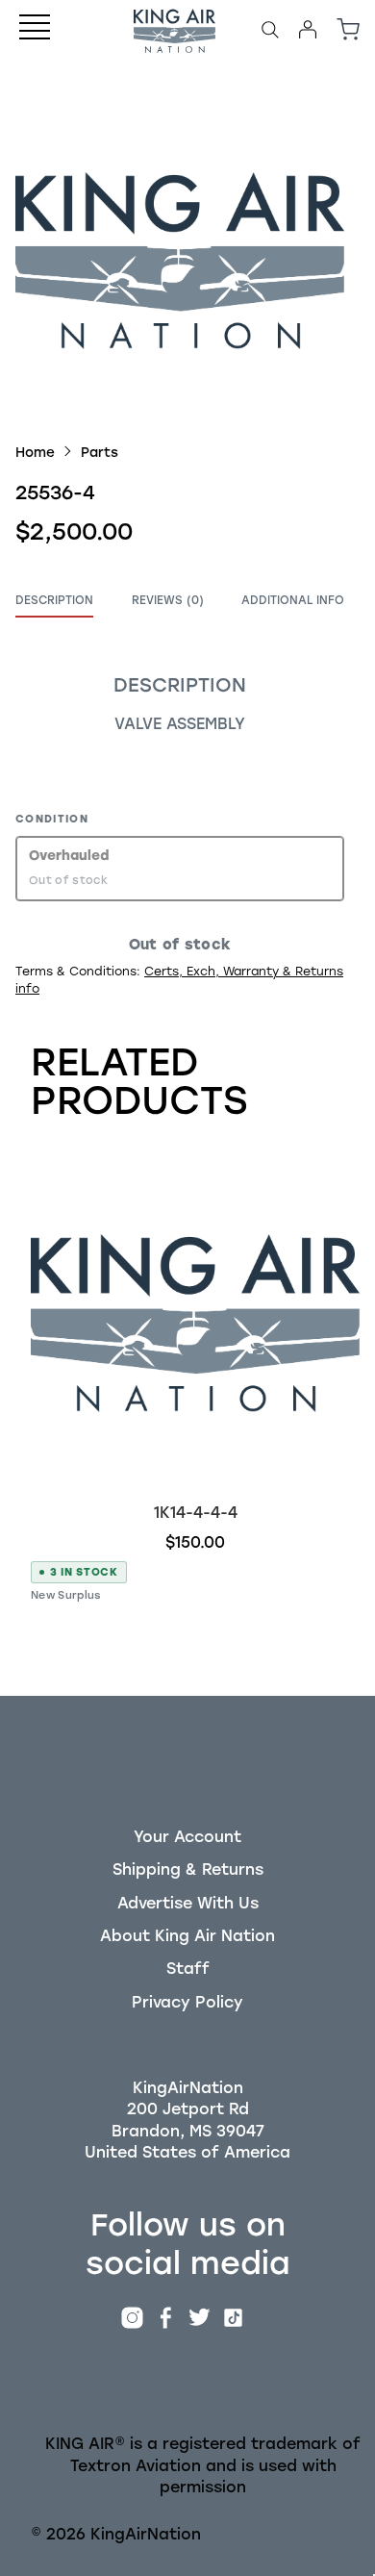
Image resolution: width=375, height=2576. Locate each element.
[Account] (308, 30)
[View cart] (348, 30)
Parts (100, 452)
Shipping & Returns (188, 1869)
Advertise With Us (188, 1903)
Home (35, 452)
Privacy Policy (187, 2002)
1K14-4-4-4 (196, 1513)
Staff (188, 1969)
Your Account (187, 1837)
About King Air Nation (187, 1936)
